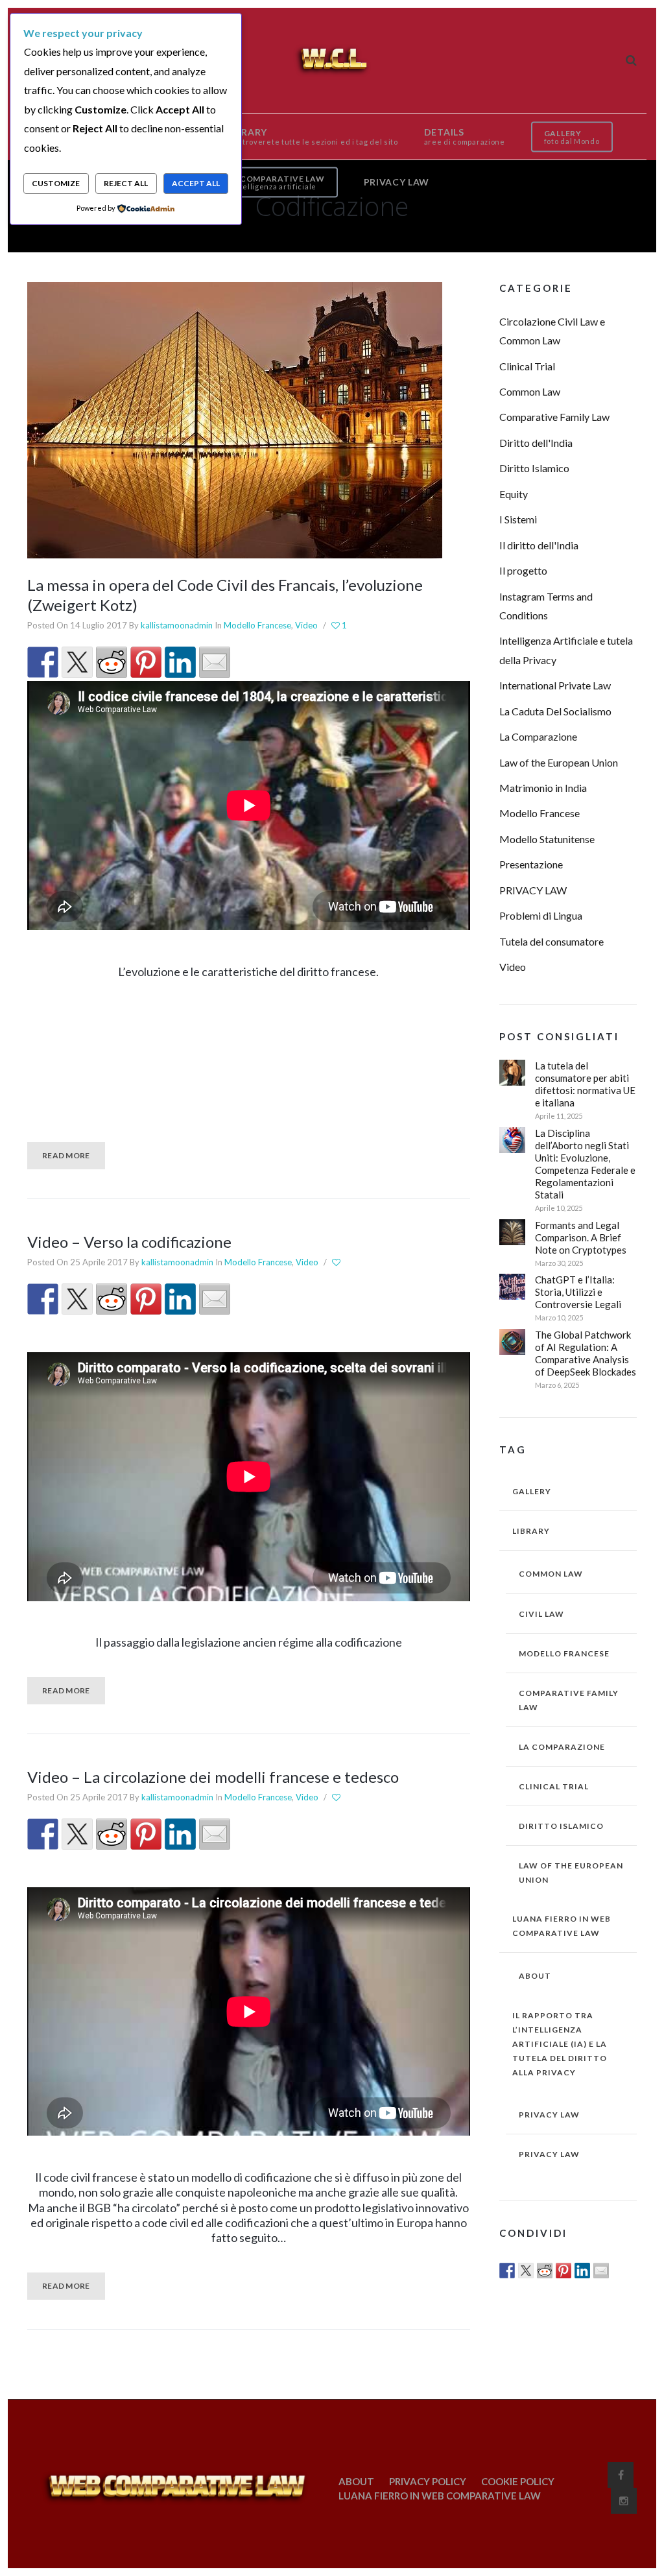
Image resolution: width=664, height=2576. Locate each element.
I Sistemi (518, 519)
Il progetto (523, 570)
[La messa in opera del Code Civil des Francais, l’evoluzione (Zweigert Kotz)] (235, 419)
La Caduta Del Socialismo (555, 711)
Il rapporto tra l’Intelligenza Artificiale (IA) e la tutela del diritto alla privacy (560, 2044)
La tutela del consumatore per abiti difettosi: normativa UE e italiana (585, 1084)
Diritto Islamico (534, 468)
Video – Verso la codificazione (129, 1242)
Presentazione (531, 864)
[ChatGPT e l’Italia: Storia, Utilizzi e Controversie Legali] (512, 1287)
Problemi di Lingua (541, 915)
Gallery (532, 1491)
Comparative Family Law (554, 417)
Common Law (530, 391)
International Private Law (555, 685)
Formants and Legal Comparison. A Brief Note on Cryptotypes (581, 1237)
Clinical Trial (527, 366)
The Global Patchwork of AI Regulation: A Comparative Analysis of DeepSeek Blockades (586, 1353)
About (535, 1976)
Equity (514, 494)
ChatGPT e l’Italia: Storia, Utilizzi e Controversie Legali (578, 1292)
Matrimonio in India (543, 788)
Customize (56, 183)
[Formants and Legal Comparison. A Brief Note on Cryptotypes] (512, 1232)
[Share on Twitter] (77, 662)
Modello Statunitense (547, 839)
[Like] (337, 1263)
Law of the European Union (559, 762)
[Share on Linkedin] (180, 662)
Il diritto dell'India (539, 545)
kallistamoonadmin (177, 625)
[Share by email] (215, 662)
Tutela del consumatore (551, 941)
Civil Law (541, 1614)
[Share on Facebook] (43, 662)
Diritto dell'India (536, 443)
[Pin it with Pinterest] (146, 662)
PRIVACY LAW (533, 890)
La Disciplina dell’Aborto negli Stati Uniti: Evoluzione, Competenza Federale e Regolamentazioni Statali (585, 1164)
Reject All (126, 183)
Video (306, 625)
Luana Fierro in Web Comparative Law (562, 1926)
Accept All (196, 183)
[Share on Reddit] (112, 662)
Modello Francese (257, 625)
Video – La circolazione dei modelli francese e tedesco (213, 1777)
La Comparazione (538, 736)
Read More (66, 1155)
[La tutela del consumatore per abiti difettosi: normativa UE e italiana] (512, 1073)
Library (531, 1531)
